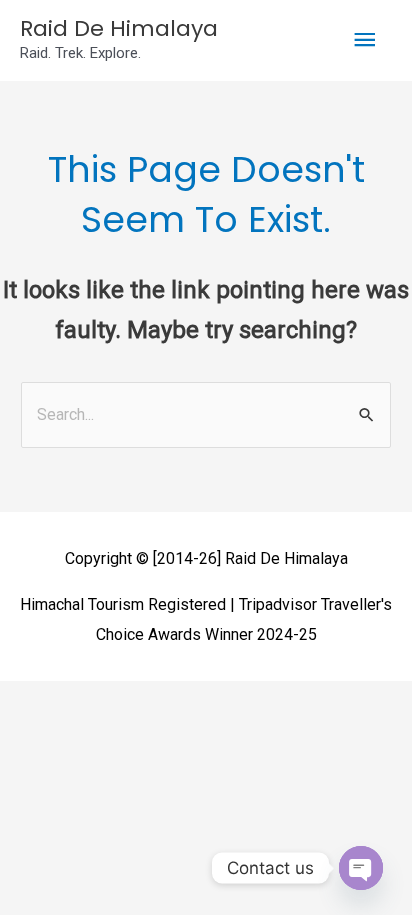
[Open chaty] (361, 868)
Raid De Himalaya (119, 28)
